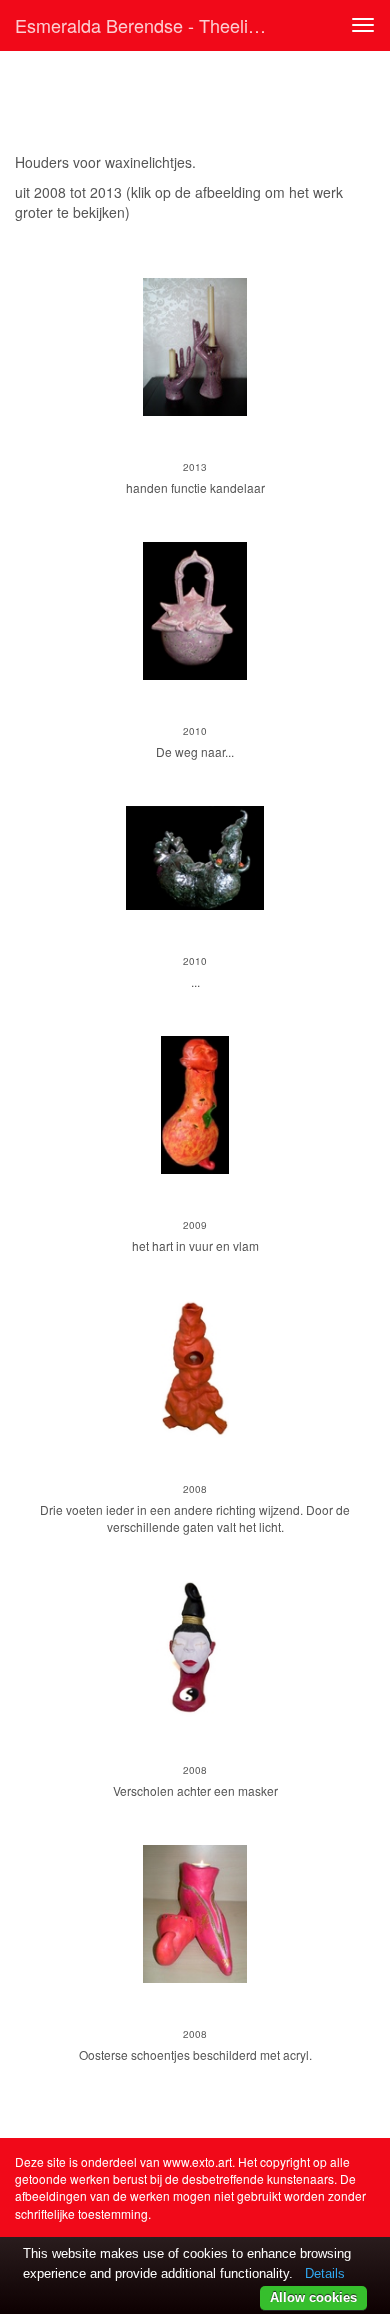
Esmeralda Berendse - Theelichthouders (149, 25)
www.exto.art (197, 2161)
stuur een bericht (68, 232)
